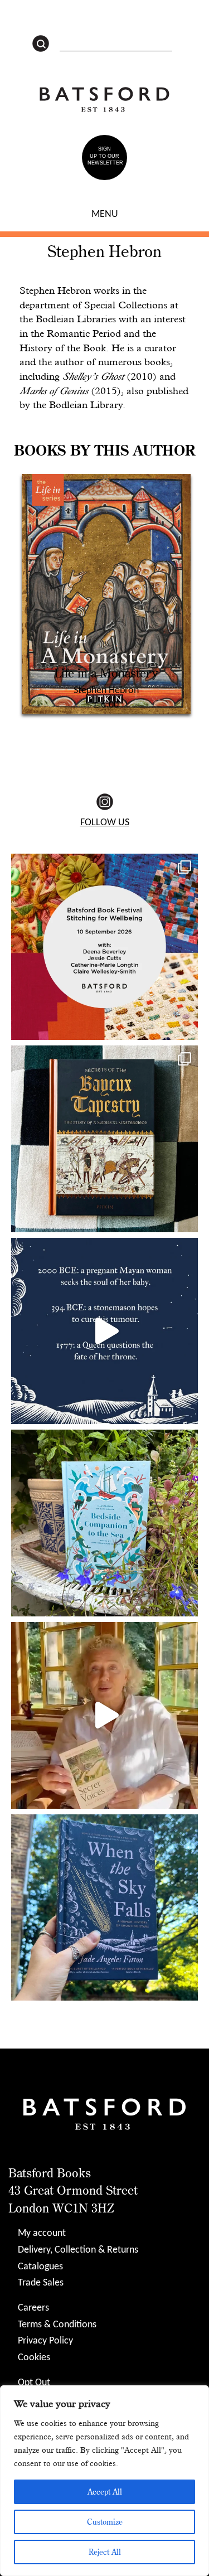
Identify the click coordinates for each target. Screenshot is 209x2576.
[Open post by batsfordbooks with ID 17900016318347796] (104, 1908)
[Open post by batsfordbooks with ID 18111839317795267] (104, 1331)
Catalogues (40, 2267)
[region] (104, 2481)
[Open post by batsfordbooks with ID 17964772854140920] (104, 1715)
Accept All (105, 2492)
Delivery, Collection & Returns (78, 2250)
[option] (106, 592)
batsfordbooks (103, 864)
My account (42, 2233)
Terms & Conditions (57, 2325)
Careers (33, 2308)
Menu (105, 214)
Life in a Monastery (106, 673)
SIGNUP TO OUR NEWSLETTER (105, 156)
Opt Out (34, 2383)
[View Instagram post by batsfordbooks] (187, 1026)
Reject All (105, 2552)
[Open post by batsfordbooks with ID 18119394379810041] (104, 947)
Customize (105, 2522)
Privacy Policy (45, 2341)
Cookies (34, 2358)
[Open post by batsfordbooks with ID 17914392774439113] (104, 1139)
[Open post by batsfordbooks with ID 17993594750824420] (104, 1523)
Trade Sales (41, 2283)
